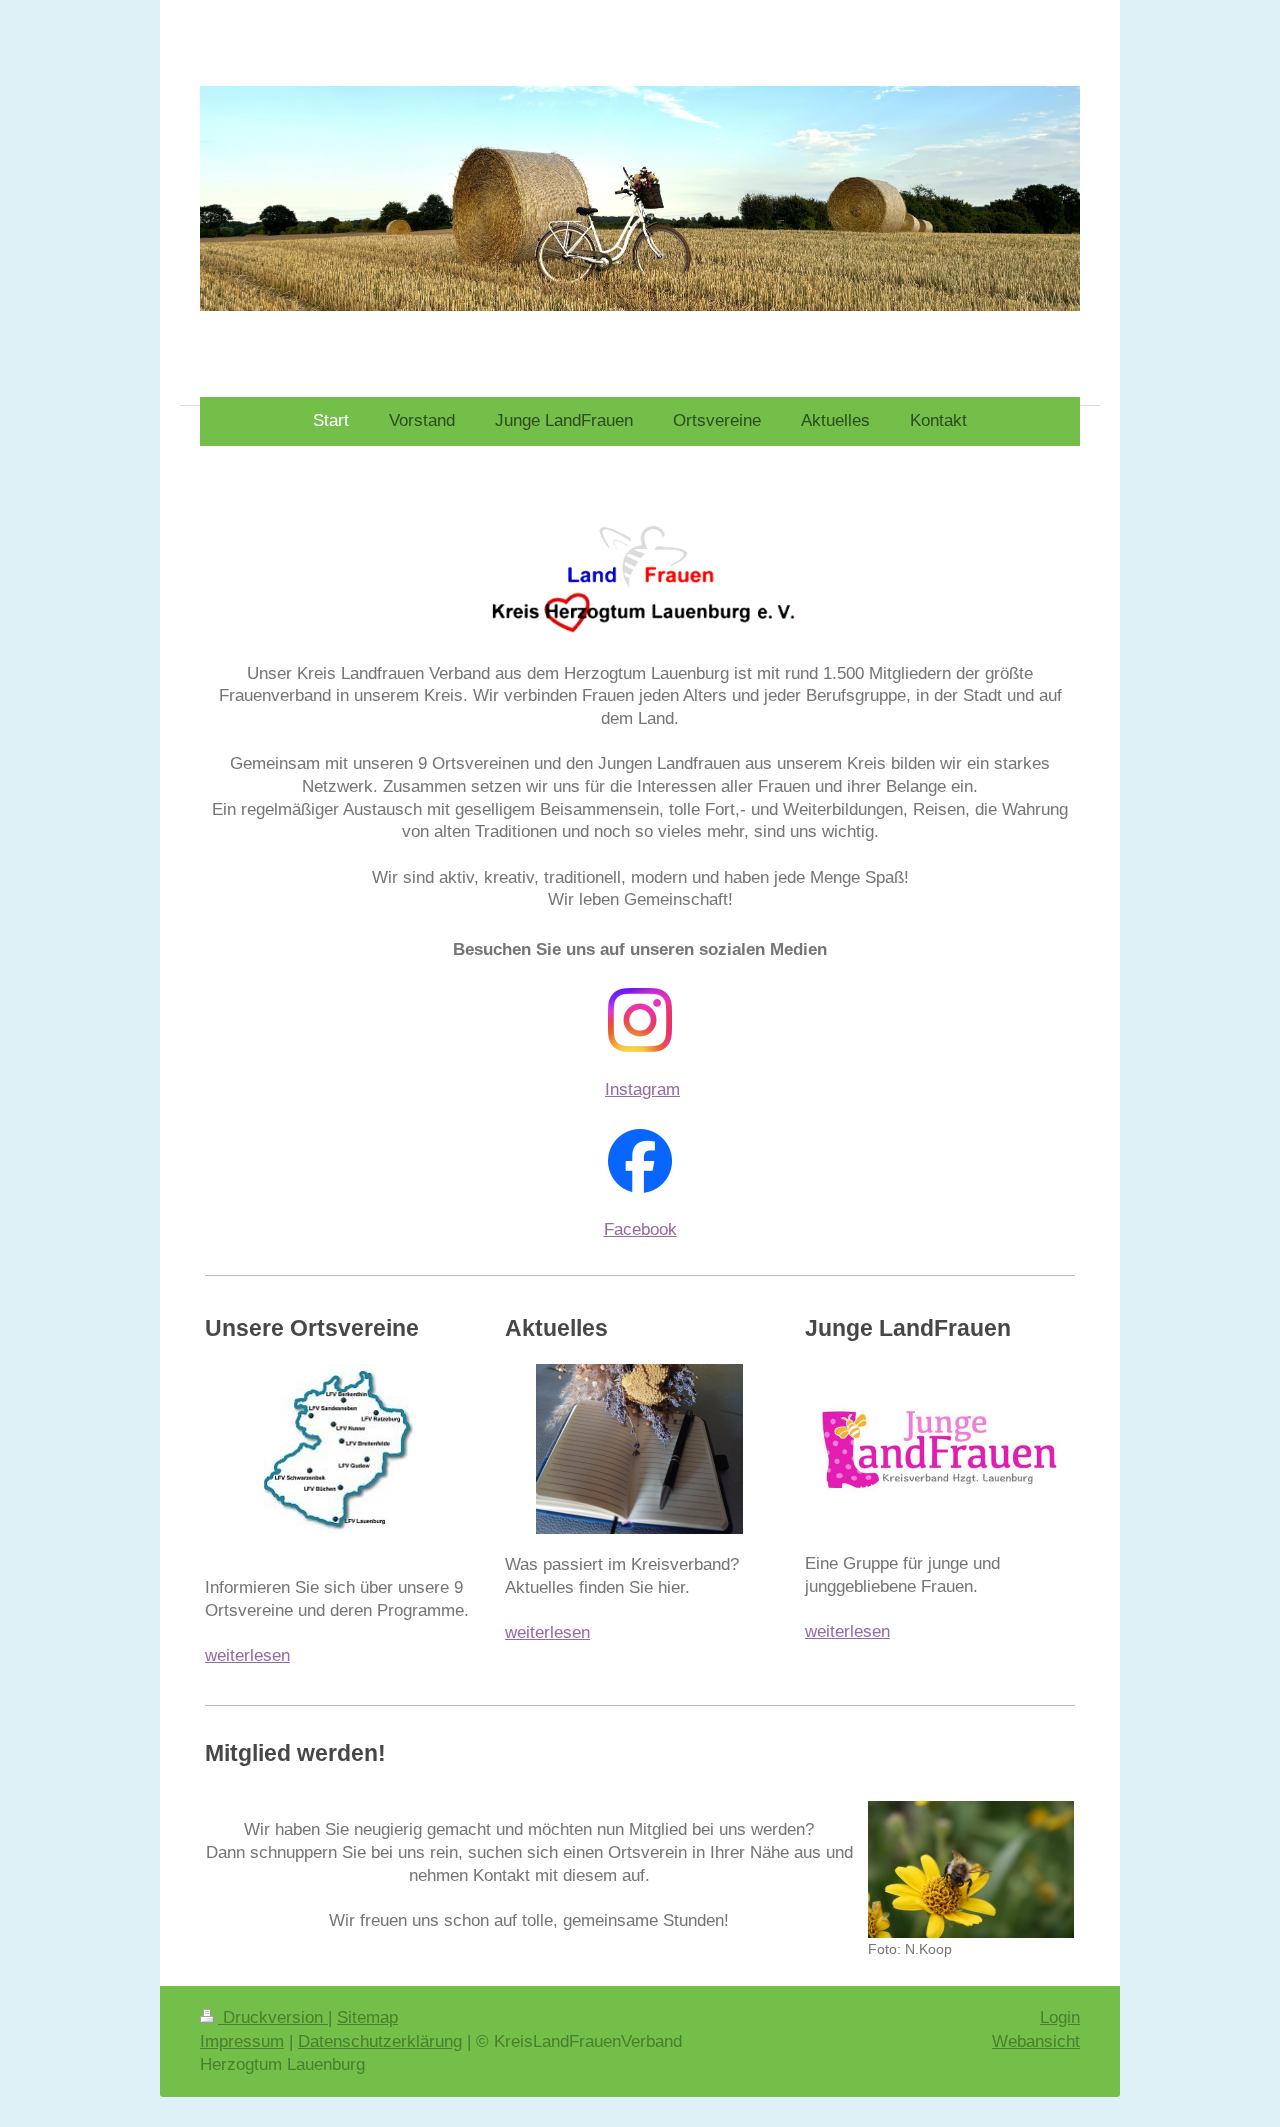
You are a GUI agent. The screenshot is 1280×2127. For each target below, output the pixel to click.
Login (1060, 2017)
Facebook (640, 1229)
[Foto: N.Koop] (971, 1869)
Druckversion (273, 2017)
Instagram (642, 1089)
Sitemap (367, 2017)
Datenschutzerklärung (380, 2041)
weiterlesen (247, 1655)
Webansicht (1036, 2041)
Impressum (242, 2041)
